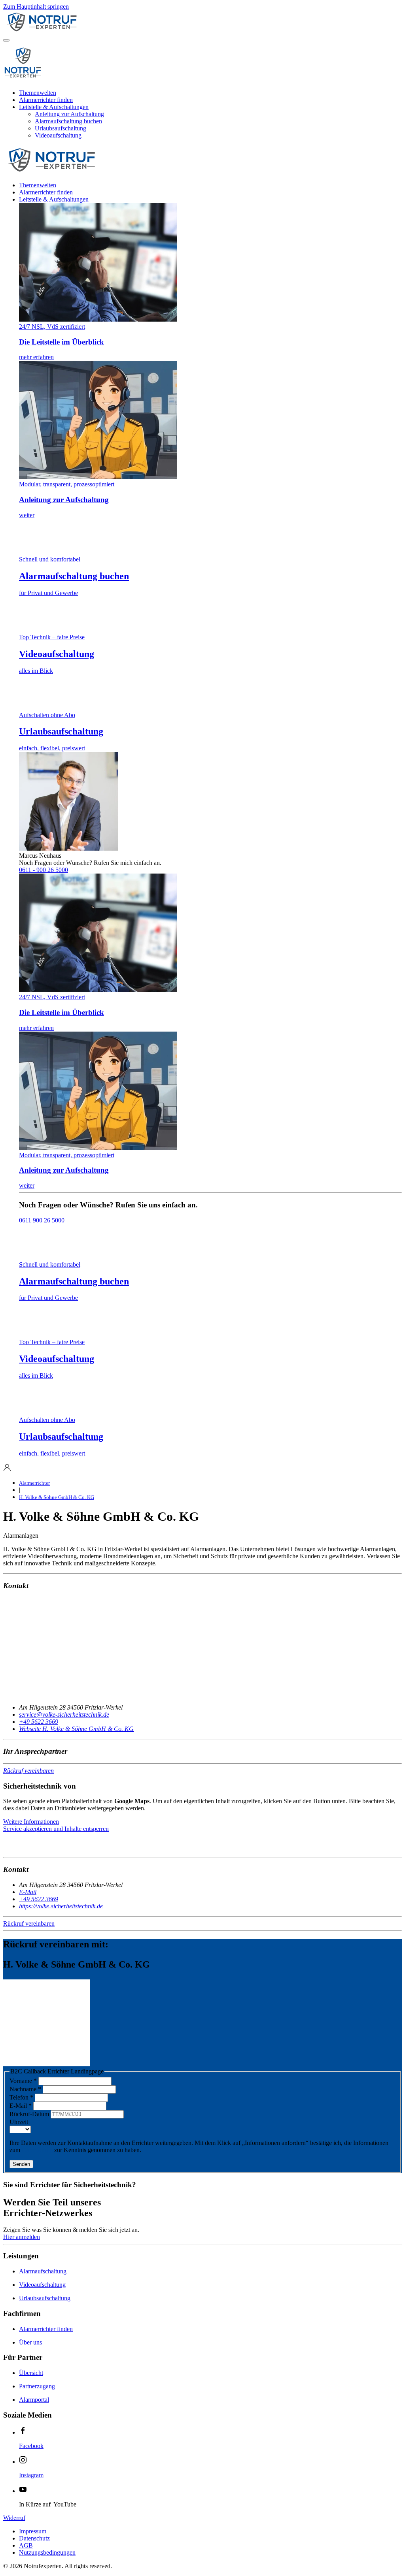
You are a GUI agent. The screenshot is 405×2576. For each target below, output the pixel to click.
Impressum (33, 2531)
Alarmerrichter (34, 1483)
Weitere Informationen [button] (31, 1822)
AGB (26, 2545)
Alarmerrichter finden (46, 100)
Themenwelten (38, 93)
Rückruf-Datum (30, 2114)
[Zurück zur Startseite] (82, 31)
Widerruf (14, 2518)
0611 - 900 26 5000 (44, 870)
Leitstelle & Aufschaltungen (54, 107)
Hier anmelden (22, 2237)
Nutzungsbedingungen (47, 2552)
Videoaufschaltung (58, 135)
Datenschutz (37, 2150)
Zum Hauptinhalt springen (36, 7)
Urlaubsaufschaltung (61, 128)
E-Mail (21, 2106)
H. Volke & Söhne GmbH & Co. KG (57, 1497)
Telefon (21, 2097)
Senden (21, 2164)
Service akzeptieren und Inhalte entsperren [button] (56, 1829)
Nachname (25, 2089)
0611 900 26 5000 (42, 1220)
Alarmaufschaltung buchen (68, 121)
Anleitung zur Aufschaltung (69, 114)
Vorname (23, 2081)
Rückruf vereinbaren (28, 1771)
